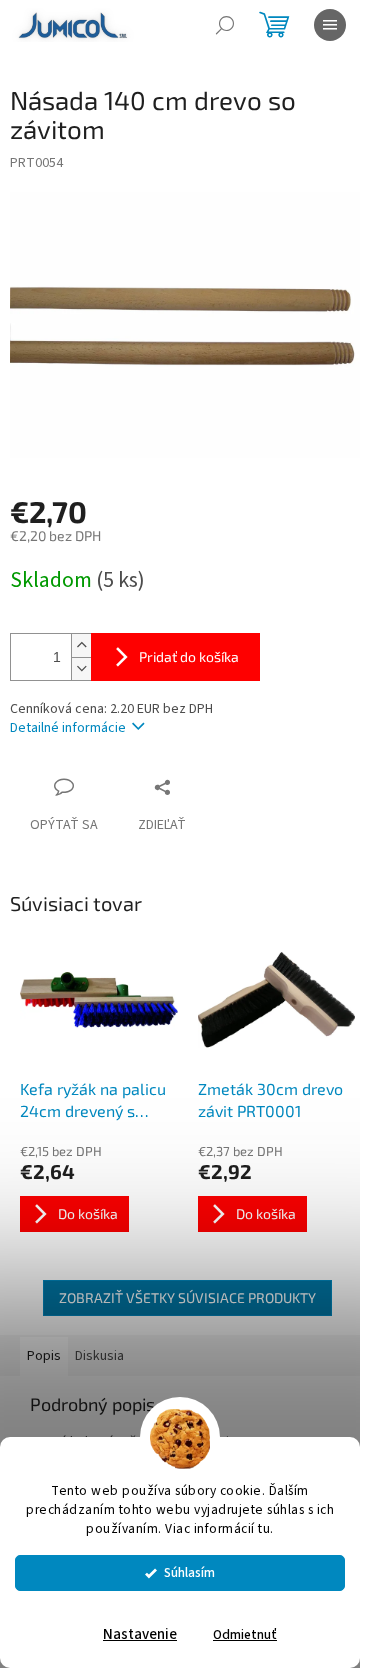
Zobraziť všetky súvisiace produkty (187, 1297)
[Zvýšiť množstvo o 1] (81, 645)
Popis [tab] (44, 1356)
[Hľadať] (225, 25)
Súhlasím (189, 1572)
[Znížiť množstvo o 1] (81, 668)
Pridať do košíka (189, 656)
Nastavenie (140, 1634)
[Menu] (330, 25)
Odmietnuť (245, 1634)
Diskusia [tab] (99, 1356)
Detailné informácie (68, 728)
